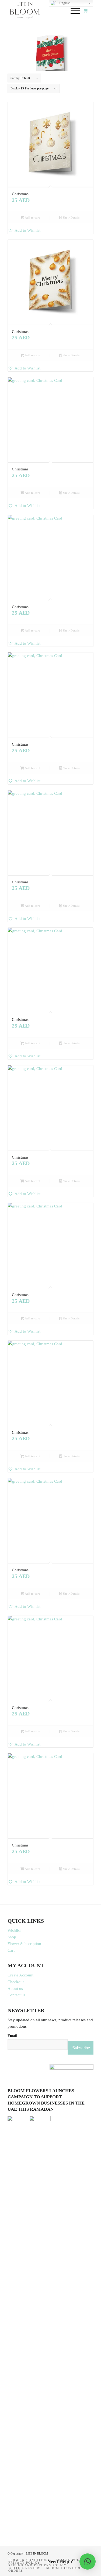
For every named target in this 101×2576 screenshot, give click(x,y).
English (65, 3)
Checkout (16, 1982)
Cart (11, 1950)
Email (12, 2036)
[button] (50, 231)
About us (15, 1989)
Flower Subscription (24, 1944)
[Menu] (73, 11)
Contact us (16, 1995)
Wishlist (14, 1931)
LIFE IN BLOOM (37, 2553)
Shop (12, 1937)
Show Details (71, 217)
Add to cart (32, 217)
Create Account (20, 1975)
